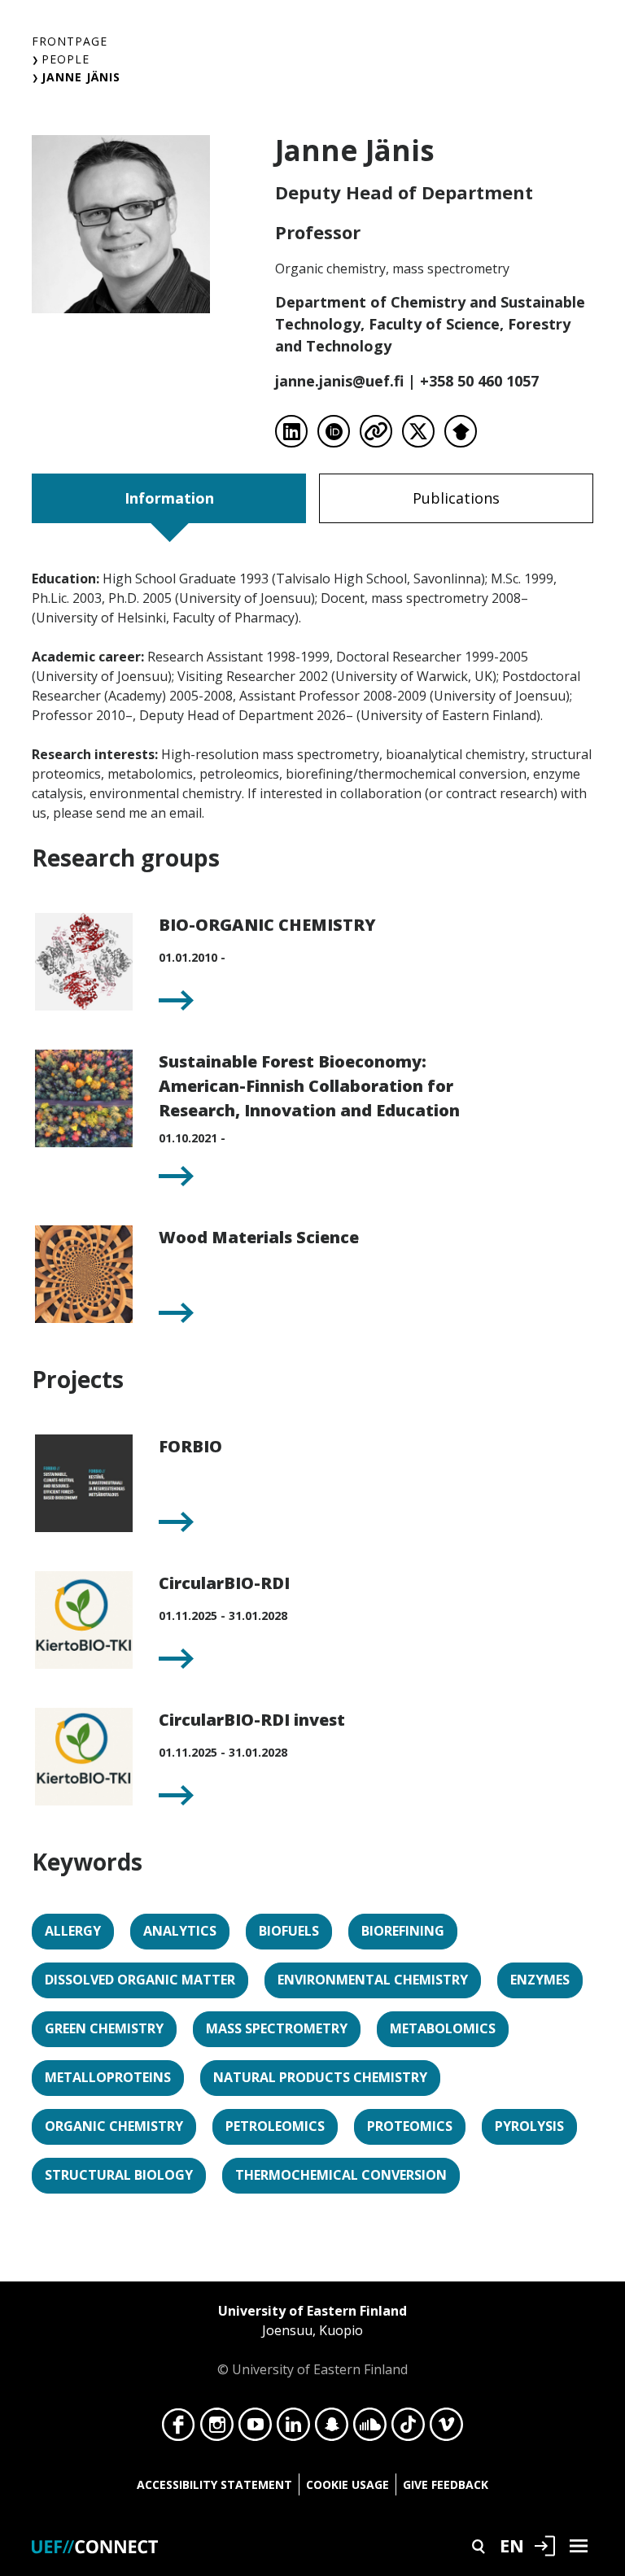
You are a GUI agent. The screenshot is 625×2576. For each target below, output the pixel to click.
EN (512, 2545)
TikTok (408, 2429)
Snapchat (332, 2429)
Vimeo (446, 2429)
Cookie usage (347, 2484)
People (66, 59)
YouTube (255, 2429)
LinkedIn (293, 2429)
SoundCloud (370, 2429)
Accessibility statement (214, 2484)
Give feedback (446, 2484)
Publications (456, 498)
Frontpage (70, 41)
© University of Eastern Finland (312, 2340)
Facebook (179, 2429)
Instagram (217, 2429)
